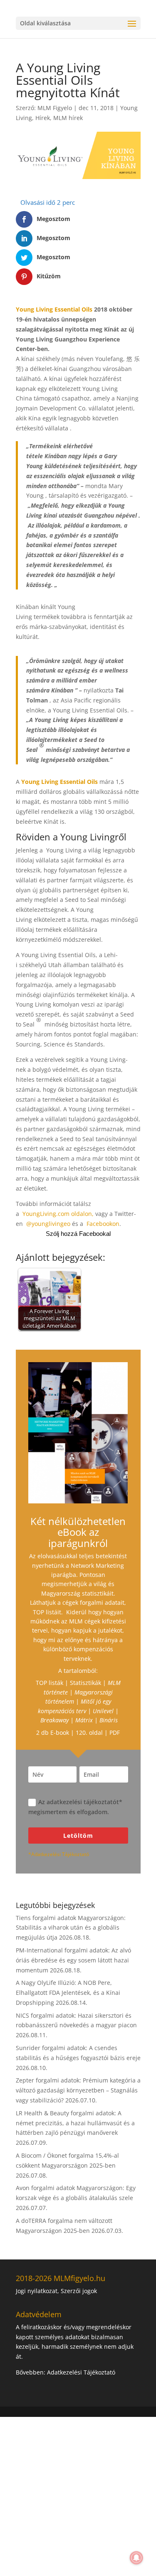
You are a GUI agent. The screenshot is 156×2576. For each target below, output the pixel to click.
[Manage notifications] (136, 2558)
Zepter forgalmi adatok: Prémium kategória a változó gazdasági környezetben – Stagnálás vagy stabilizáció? (78, 2090)
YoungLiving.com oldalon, (58, 1214)
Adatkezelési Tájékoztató (81, 2372)
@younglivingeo (48, 1224)
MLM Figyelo (55, 108)
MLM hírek (68, 118)
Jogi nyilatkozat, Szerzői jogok (56, 2291)
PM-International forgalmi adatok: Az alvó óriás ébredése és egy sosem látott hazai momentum (73, 1960)
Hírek (43, 118)
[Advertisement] (78, 2495)
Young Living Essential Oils (54, 309)
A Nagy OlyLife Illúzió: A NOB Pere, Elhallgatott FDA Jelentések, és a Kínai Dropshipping (68, 1993)
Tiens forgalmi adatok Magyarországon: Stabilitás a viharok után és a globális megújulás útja (71, 1928)
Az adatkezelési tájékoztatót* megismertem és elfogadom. (75, 1807)
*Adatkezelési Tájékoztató (59, 1854)
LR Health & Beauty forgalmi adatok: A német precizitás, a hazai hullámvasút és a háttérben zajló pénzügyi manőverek (75, 2123)
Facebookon (103, 1224)
